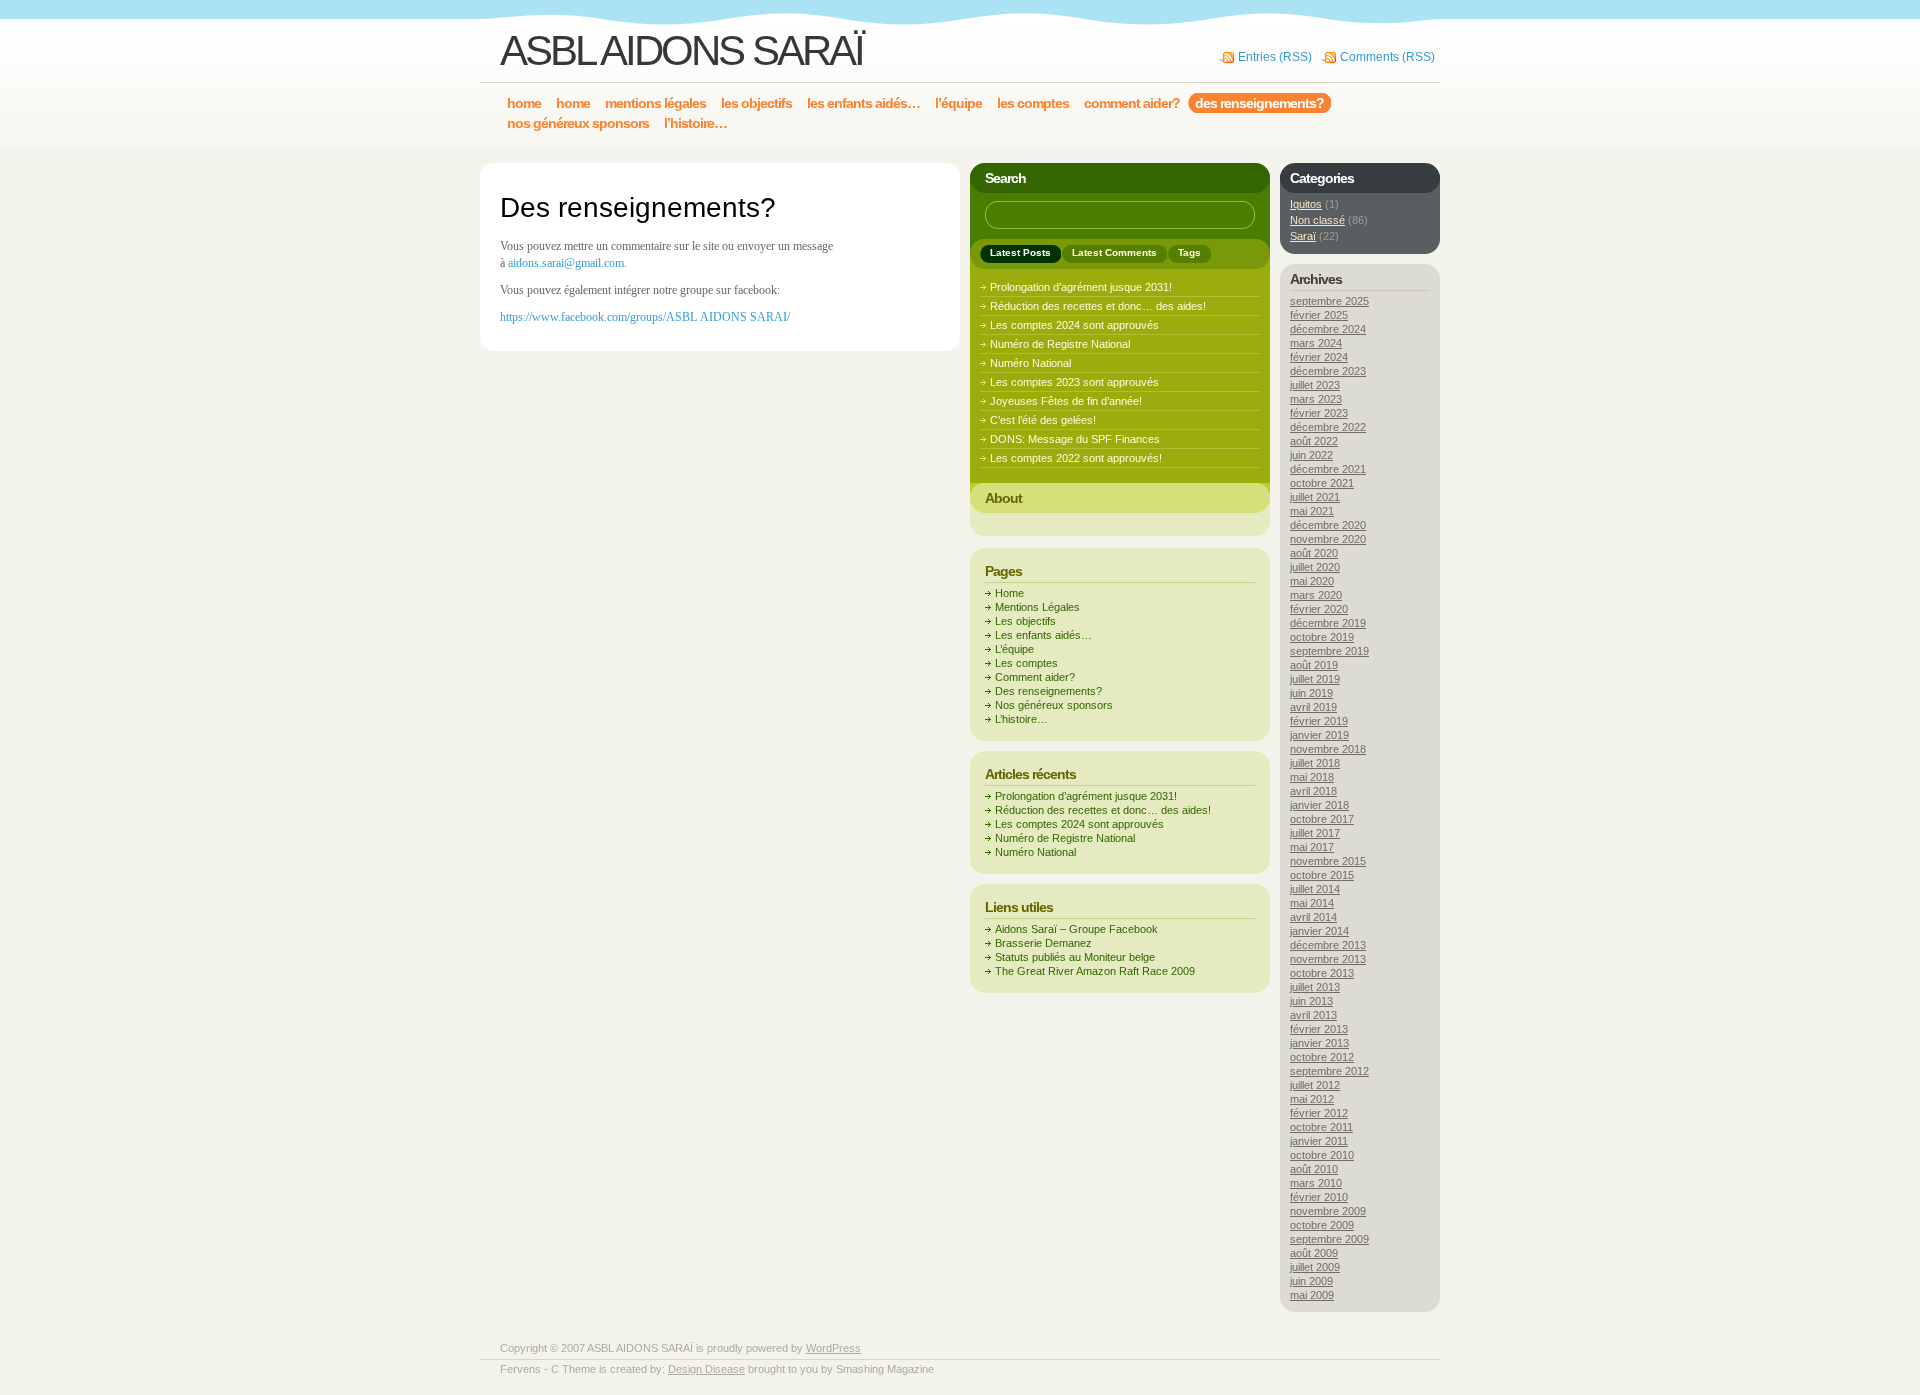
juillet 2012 (1315, 1085)
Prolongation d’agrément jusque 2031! (1081, 287)
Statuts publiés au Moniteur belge (1075, 957)
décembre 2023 (1328, 371)
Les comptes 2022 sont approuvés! (1076, 458)
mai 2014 (1312, 903)
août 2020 (1314, 553)
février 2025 (1319, 315)
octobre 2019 (1322, 637)
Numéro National (1030, 363)
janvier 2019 (1319, 735)
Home (1009, 593)
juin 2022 (1311, 455)
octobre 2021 (1322, 483)
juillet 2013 (1315, 987)
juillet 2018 (1315, 763)
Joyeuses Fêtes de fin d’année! (1066, 401)
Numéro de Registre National (1060, 344)
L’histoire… (1021, 719)
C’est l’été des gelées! (1043, 420)
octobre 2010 (1322, 1155)
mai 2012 (1312, 1099)
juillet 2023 (1315, 385)
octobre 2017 (1322, 819)
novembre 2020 (1328, 539)
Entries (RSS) (1275, 57)
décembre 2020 (1328, 525)
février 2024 (1319, 357)
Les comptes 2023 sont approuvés (1074, 382)
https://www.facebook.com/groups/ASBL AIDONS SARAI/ (645, 317)
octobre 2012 (1322, 1057)
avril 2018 (1313, 791)
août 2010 (1314, 1169)
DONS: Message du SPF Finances (1075, 439)
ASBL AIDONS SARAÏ (681, 50)
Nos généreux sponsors (1054, 705)
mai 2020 (1312, 581)
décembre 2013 (1328, 945)
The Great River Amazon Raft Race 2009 (1095, 971)
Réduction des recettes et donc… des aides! (1098, 306)
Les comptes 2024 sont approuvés (1074, 325)
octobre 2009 (1322, 1225)
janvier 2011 (1319, 1141)
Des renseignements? (1048, 691)
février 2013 (1319, 1029)
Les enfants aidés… (1043, 635)
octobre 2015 (1322, 875)
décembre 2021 (1328, 469)
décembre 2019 (1328, 623)
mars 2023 (1316, 399)
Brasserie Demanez (1043, 943)
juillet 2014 (1315, 889)
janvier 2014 (1319, 931)
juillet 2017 (1315, 833)
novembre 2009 (1328, 1211)
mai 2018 (1312, 777)
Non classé (1317, 220)
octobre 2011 (1321, 1127)
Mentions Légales (1037, 607)
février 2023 (1319, 413)
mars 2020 (1316, 595)
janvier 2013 (1319, 1043)
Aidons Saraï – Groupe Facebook (1076, 929)
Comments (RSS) (1387, 57)
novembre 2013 (1328, 959)
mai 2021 (1312, 511)
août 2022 (1314, 441)
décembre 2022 (1328, 427)
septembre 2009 (1329, 1239)
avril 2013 (1313, 1015)
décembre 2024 (1328, 329)
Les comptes (1026, 663)
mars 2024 (1316, 343)
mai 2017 (1312, 847)
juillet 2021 (1315, 497)
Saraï (1303, 236)
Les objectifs (1025, 621)
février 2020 (1319, 609)
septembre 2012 (1329, 1071)
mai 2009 (1312, 1295)
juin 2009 (1311, 1281)
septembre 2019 (1329, 651)
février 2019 (1319, 721)
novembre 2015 (1328, 861)
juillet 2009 (1315, 1267)
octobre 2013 (1322, 973)
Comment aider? (1035, 677)
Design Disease (706, 1369)
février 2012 (1319, 1113)
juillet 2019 (1315, 679)
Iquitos (1306, 204)
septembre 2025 (1329, 301)
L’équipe (1014, 649)
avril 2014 (1313, 917)
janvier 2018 (1319, 805)
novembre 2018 (1328, 749)
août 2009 (1314, 1253)
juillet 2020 (1315, 567)
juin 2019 (1311, 693)
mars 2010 (1316, 1183)
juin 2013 (1311, 1001)
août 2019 (1314, 665)
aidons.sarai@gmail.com (566, 263)
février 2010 (1319, 1197)
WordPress (833, 1348)
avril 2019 (1313, 707)
